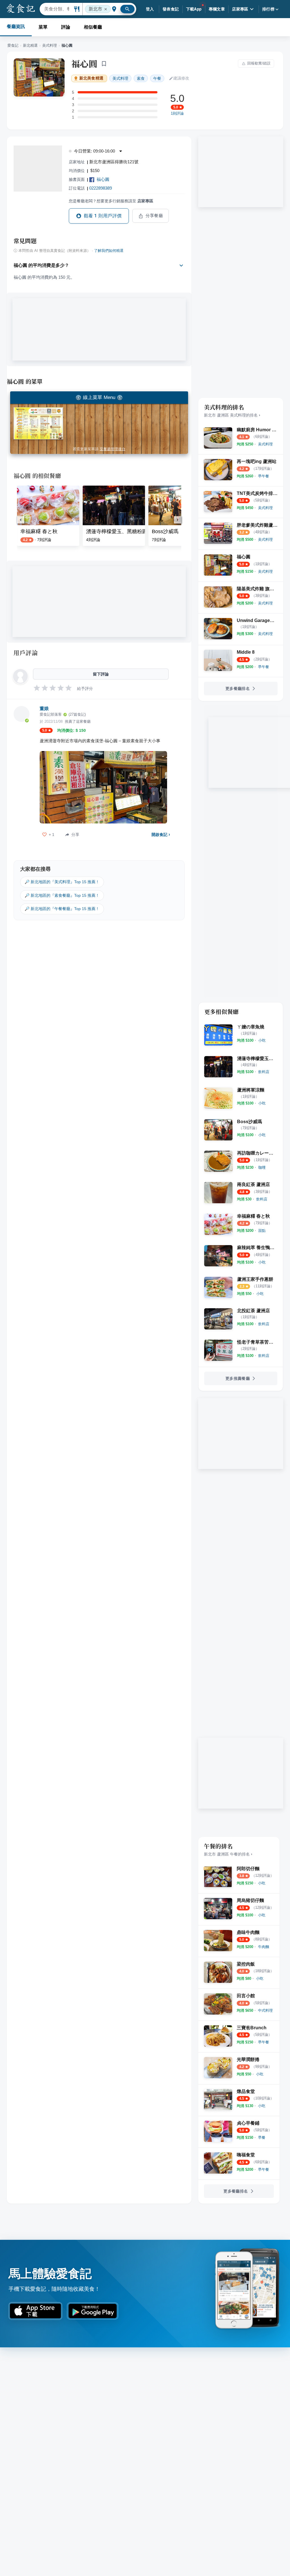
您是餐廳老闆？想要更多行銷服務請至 (111, 201)
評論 (66, 27)
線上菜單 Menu (99, 397)
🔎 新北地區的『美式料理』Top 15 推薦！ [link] (62, 882)
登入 (150, 9)
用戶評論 (26, 653)
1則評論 (177, 113)
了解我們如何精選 (109, 251)
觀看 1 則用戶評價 (103, 216)
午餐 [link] (157, 78)
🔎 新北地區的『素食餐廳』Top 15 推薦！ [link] (62, 895)
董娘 (44, 708)
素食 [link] (141, 78)
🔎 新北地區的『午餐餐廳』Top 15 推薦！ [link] (62, 909)
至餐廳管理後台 (113, 449)
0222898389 (101, 188)
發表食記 (171, 9)
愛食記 (13, 45)
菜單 (43, 27)
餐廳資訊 (16, 26)
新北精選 (30, 45)
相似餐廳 (93, 27)
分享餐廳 (154, 216)
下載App (194, 9)
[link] (265, 444)
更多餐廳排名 (238, 688)
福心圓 (84, 63)
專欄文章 (217, 9)
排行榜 (268, 9)
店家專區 (240, 9)
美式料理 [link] (120, 78)
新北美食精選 (91, 78)
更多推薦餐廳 (238, 1378)
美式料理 (50, 45)
